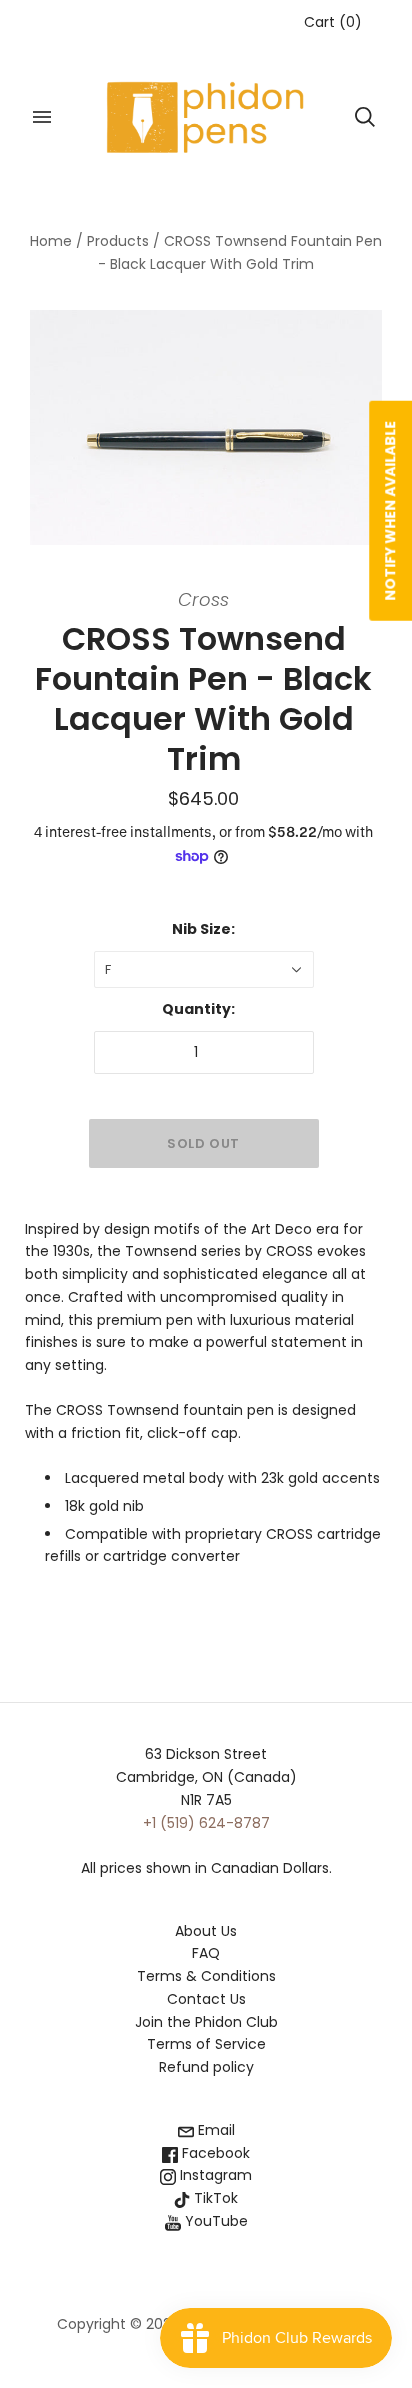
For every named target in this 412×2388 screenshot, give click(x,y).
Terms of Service (206, 2044)
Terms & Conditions (206, 1976)
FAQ (206, 1953)
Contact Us (206, 1999)
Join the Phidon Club (206, 2022)
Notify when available (390, 511)
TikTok (214, 2198)
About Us (206, 1931)
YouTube (214, 2221)
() (333, 22)
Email (214, 2130)
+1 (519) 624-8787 (206, 1823)
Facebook (214, 2153)
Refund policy (206, 2067)
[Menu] (42, 117)
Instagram (214, 2175)
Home (51, 241)
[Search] (365, 117)
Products (118, 241)
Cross (203, 599)
